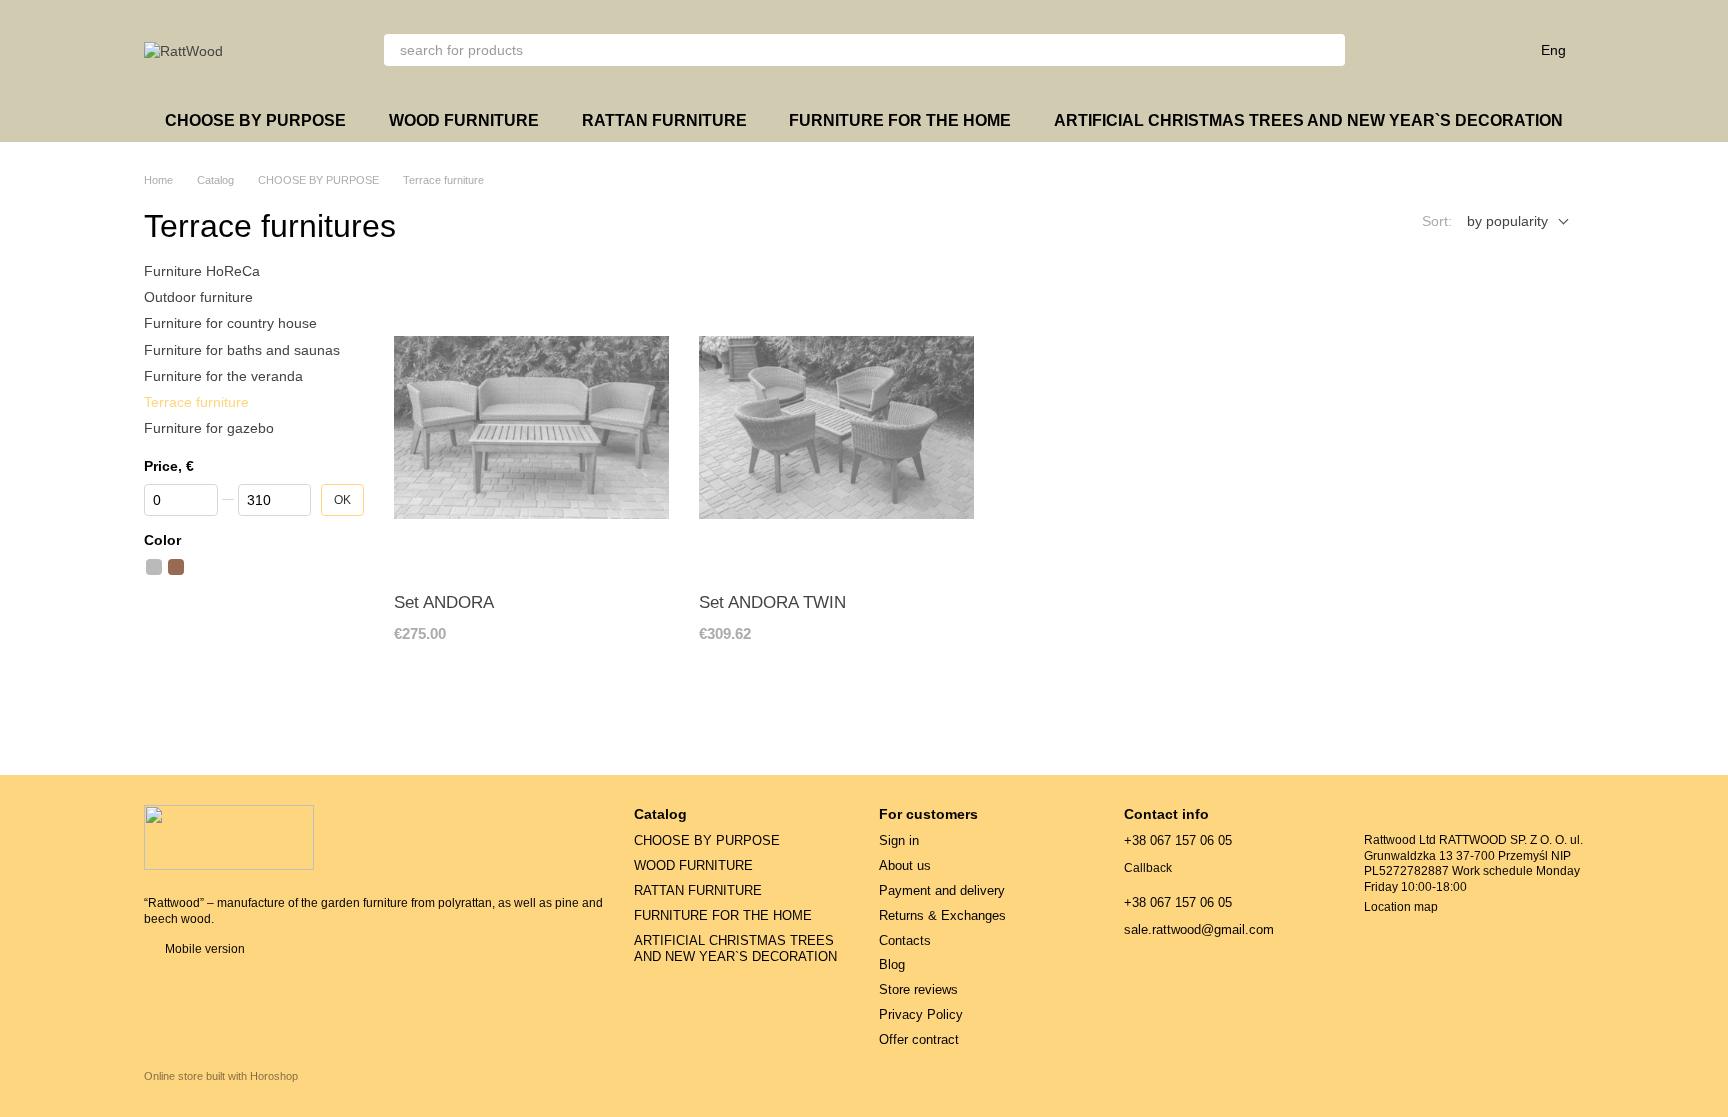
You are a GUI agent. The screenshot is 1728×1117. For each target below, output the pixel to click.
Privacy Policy (921, 1014)
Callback (1148, 868)
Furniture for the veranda (223, 376)
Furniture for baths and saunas (242, 350)
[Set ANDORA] (531, 427)
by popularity (1507, 221)
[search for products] (1329, 50)
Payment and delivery (942, 890)
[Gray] (154, 567)
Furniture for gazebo (209, 428)
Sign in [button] (899, 840)
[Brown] (176, 567)
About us (905, 865)
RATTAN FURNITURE (664, 120)
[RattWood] (229, 836)
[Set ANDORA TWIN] (836, 427)
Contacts (905, 940)
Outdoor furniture (198, 297)
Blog (892, 964)
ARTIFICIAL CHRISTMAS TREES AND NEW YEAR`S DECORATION (1308, 120)
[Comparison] (1401, 50)
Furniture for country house (230, 324)
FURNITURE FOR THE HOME (900, 120)
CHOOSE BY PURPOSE (255, 120)
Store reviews (918, 989)
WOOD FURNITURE (464, 120)
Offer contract (919, 1039)
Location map (1401, 907)
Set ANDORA (444, 602)
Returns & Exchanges (942, 915)
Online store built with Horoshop (221, 1076)
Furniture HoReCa (202, 271)
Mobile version (203, 949)
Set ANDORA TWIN (772, 602)
